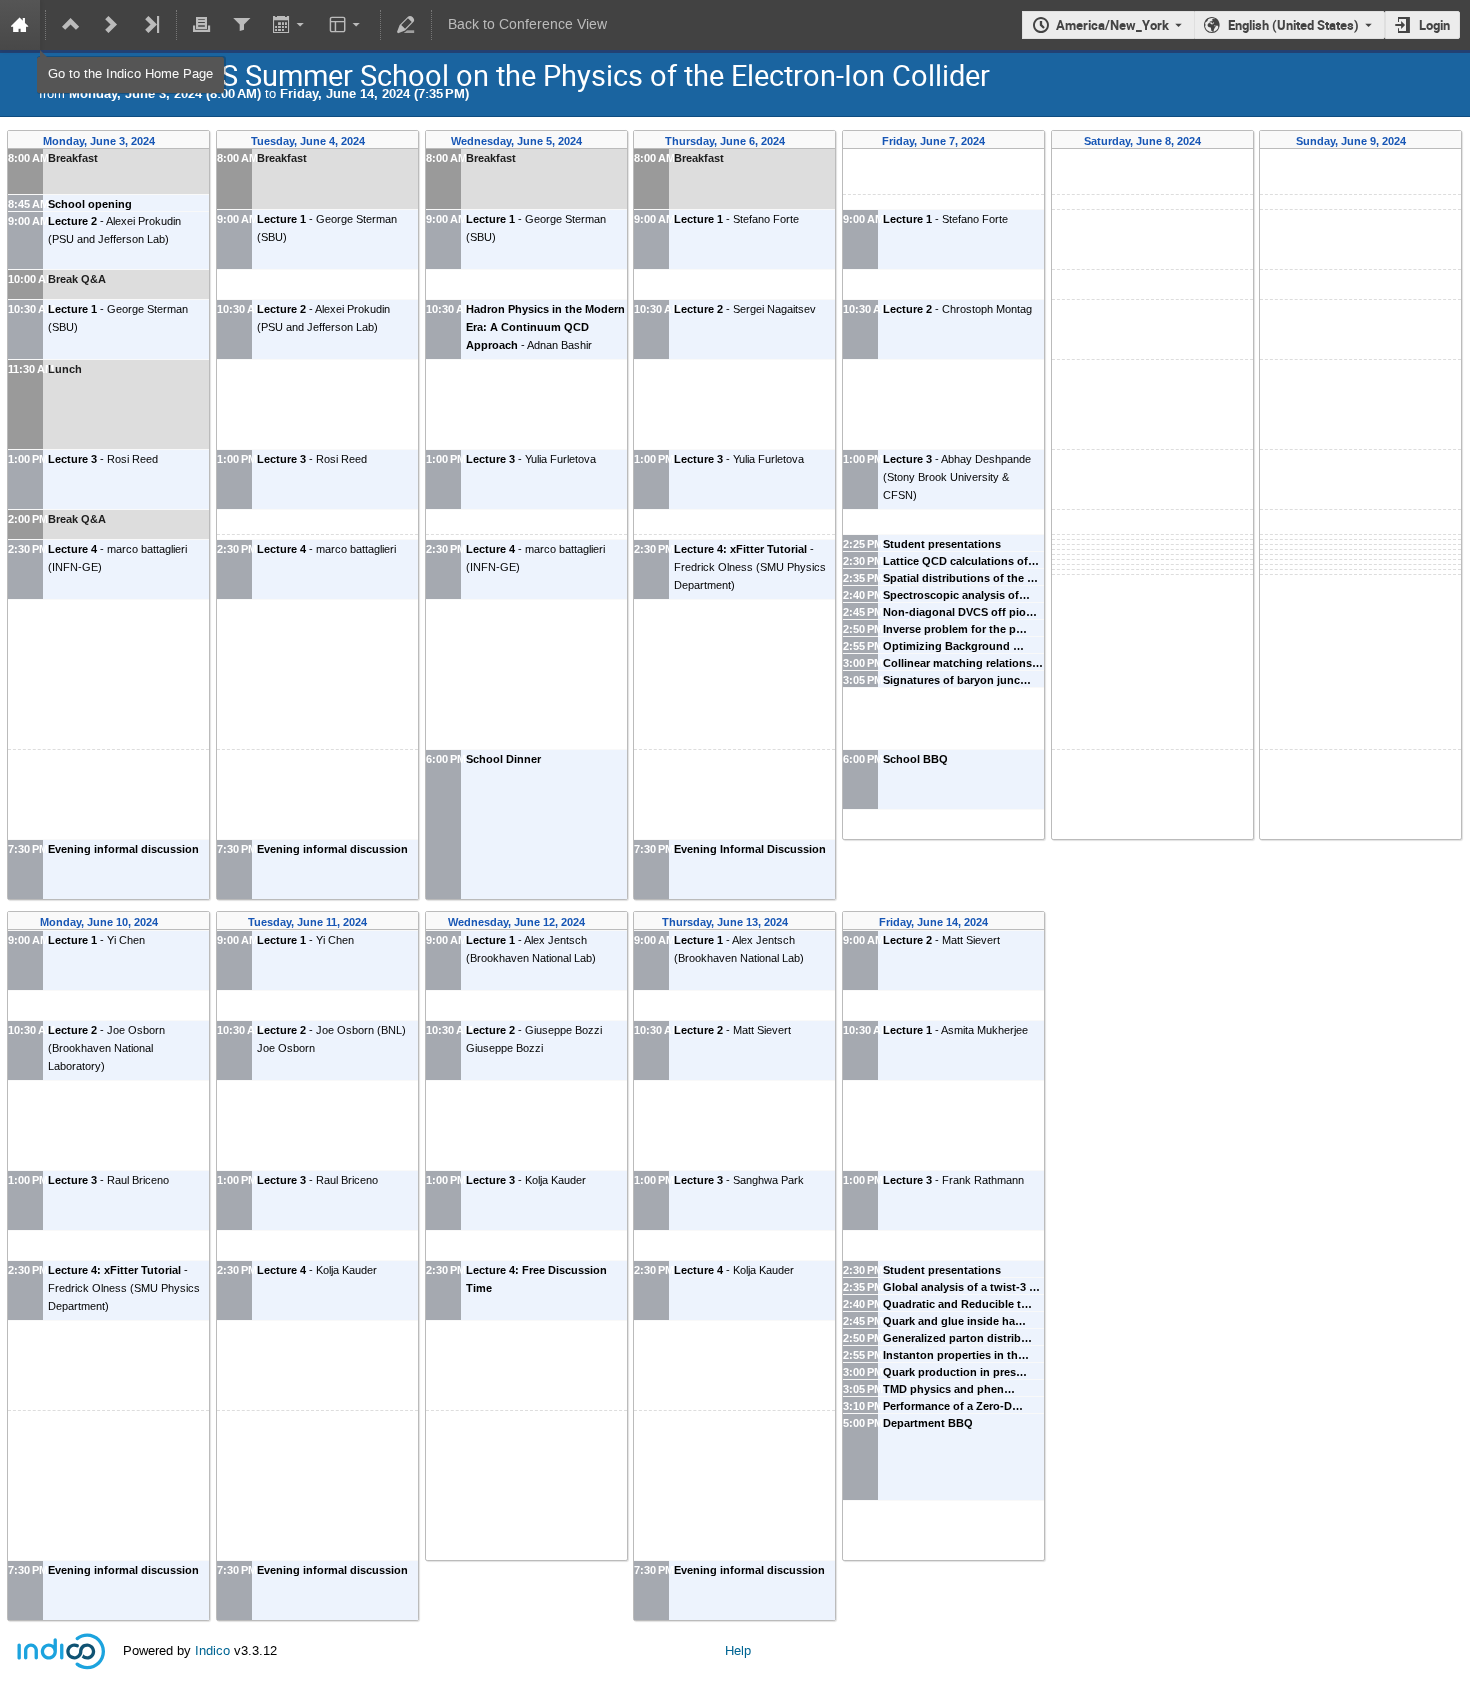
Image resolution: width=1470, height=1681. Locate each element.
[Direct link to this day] (169, 141)
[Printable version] (202, 25)
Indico (212, 1650)
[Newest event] (151, 25)
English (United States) (1293, 25)
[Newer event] (111, 25)
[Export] (289, 25)
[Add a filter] (241, 25)
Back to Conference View (527, 24)
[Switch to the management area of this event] (406, 25)
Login (1434, 25)
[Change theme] (346, 25)
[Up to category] (71, 25)
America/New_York (1112, 25)
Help (738, 1650)
